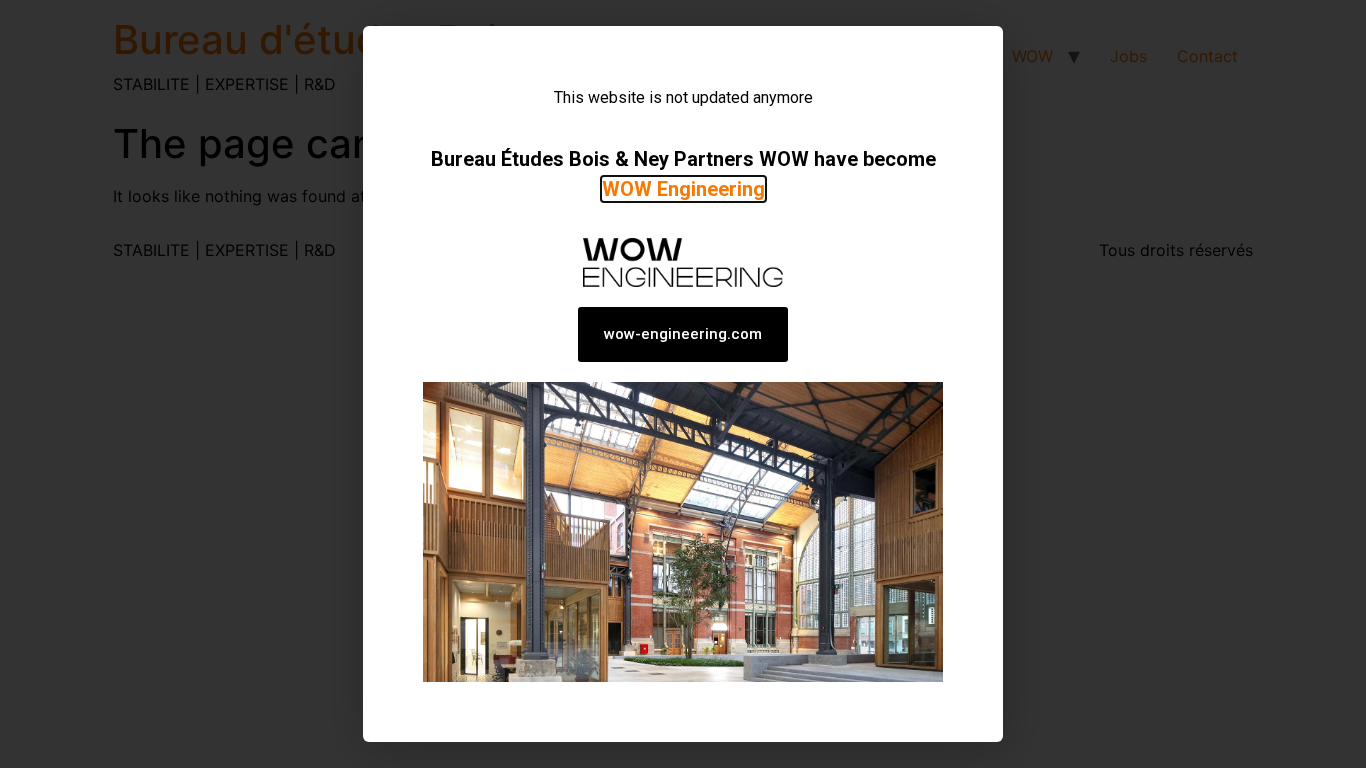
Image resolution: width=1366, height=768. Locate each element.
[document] (683, 384)
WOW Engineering (683, 189)
